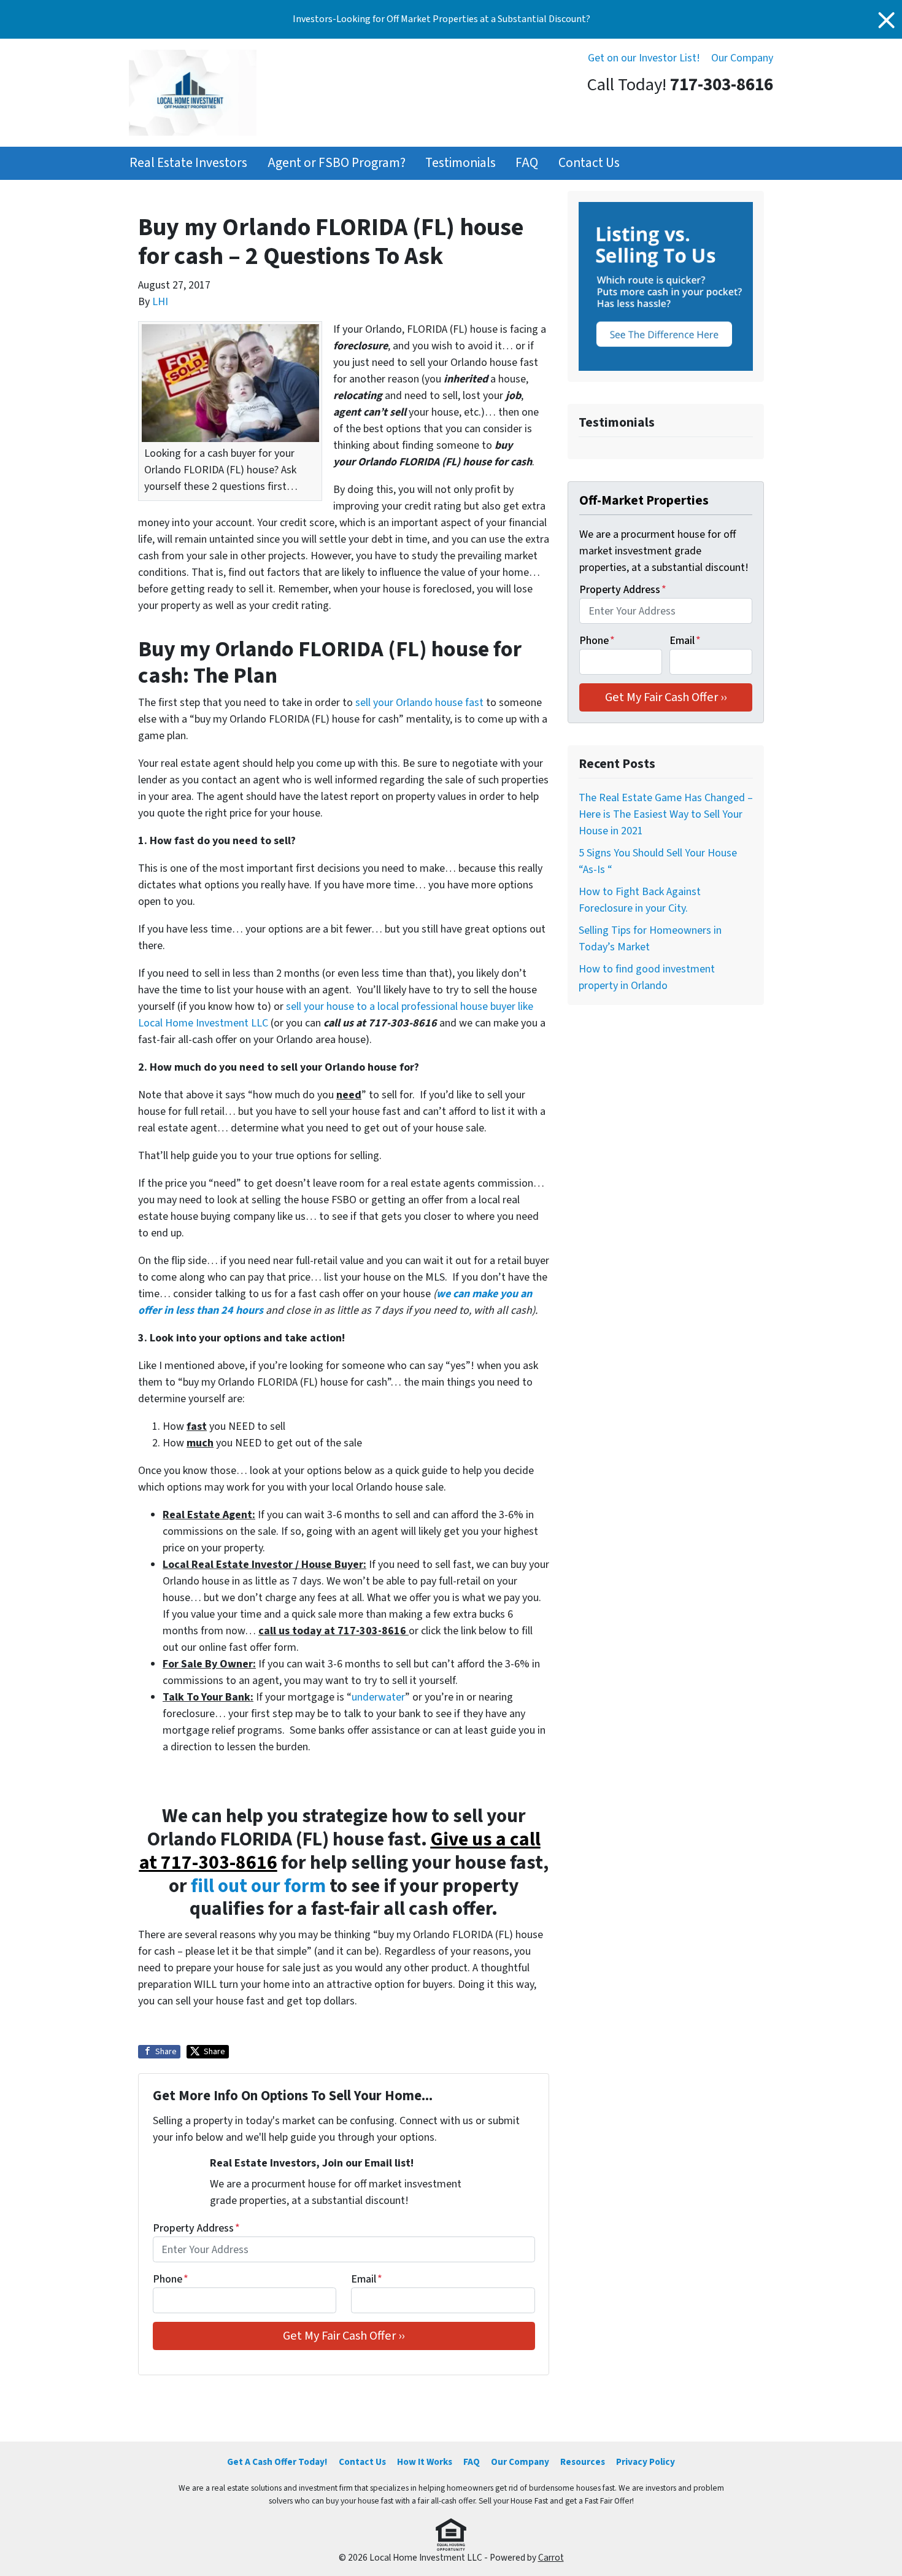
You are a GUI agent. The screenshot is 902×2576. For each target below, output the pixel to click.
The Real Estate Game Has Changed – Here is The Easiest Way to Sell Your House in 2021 (666, 814)
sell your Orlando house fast (419, 703)
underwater (378, 1697)
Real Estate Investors (188, 163)
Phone (171, 2279)
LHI (160, 302)
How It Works (425, 2462)
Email (367, 2279)
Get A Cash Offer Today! (277, 2462)
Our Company (742, 58)
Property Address (196, 2228)
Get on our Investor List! (644, 58)
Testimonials (461, 163)
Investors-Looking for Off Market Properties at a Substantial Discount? (441, 19)
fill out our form (258, 1886)
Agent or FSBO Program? (337, 163)
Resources (583, 2462)
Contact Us (589, 163)
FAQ (527, 163)
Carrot (551, 2558)
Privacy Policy (646, 2462)
